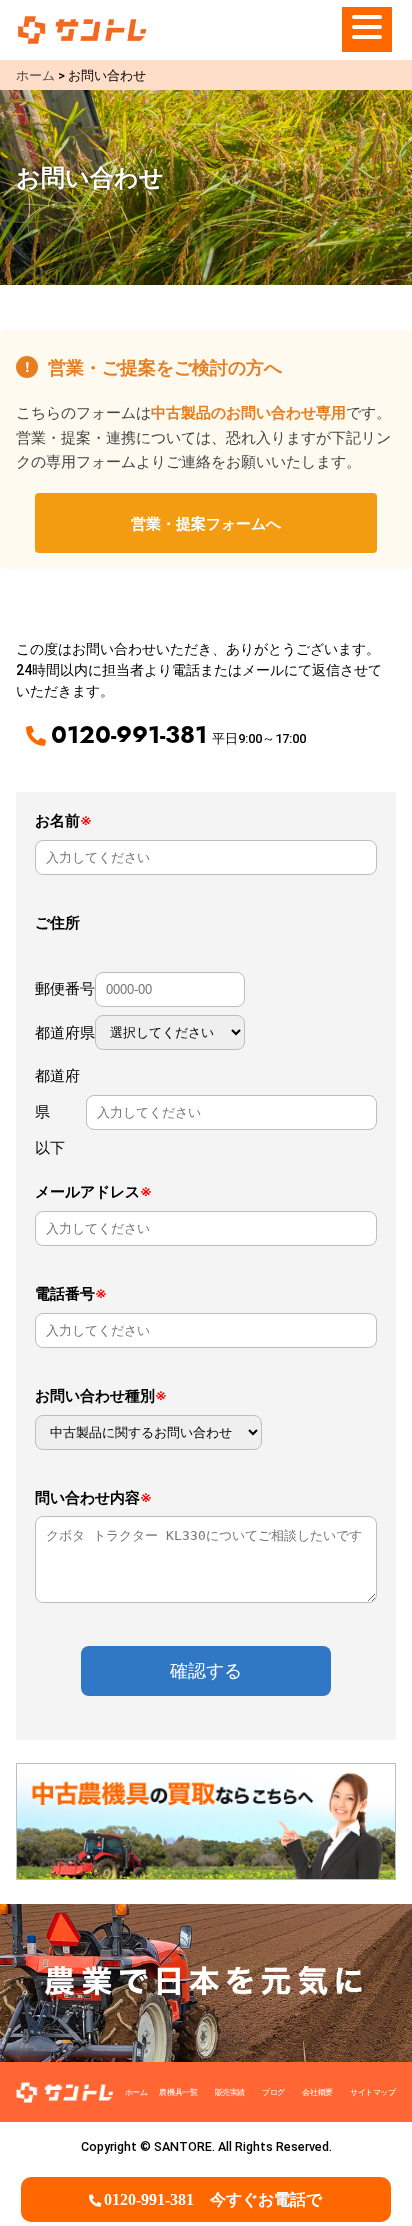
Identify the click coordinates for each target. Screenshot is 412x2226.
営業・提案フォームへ (206, 523)
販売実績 (230, 2092)
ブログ (273, 2092)
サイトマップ (373, 2092)
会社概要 (317, 2092)
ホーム (136, 2092)
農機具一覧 (178, 2092)
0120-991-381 (213, 2199)
